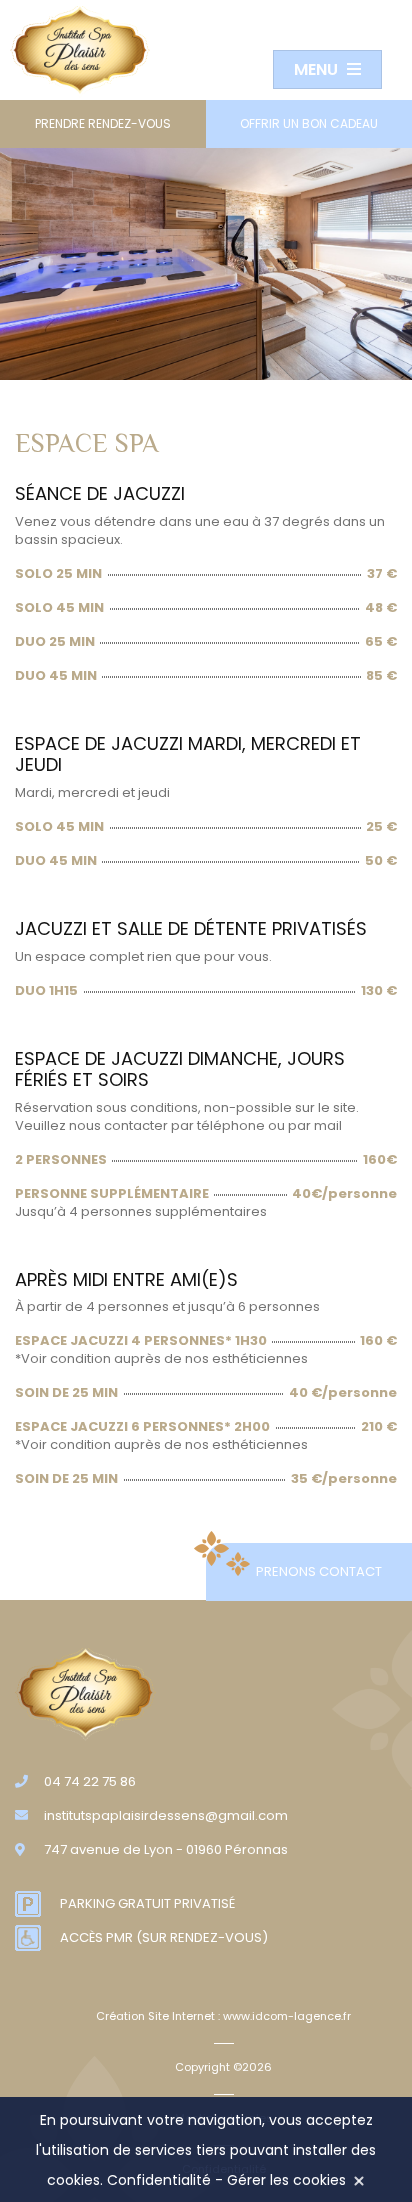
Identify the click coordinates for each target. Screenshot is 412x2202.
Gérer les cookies (286, 2180)
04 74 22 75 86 (90, 1781)
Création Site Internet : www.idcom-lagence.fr (223, 2016)
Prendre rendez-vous (103, 123)
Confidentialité (159, 2180)
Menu (318, 69)
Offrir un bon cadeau (309, 123)
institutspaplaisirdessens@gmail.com (166, 1815)
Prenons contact (319, 1571)
